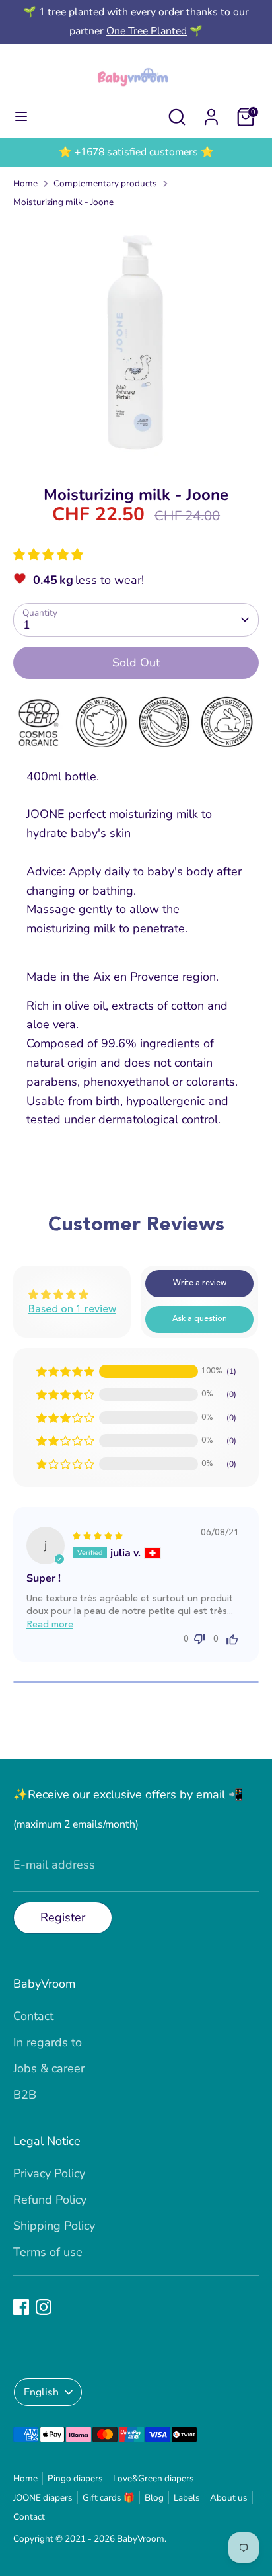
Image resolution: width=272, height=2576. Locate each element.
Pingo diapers (75, 2478)
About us (229, 2498)
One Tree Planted (147, 31)
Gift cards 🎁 (109, 2498)
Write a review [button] (200, 1283)
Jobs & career (49, 2068)
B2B (25, 2095)
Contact (33, 2016)
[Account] (211, 113)
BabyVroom (141, 2539)
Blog (154, 2498)
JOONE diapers (43, 2498)
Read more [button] (50, 1625)
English (41, 2392)
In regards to (48, 2042)
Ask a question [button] (200, 1319)
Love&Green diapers (153, 2478)
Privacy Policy (49, 2173)
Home (25, 183)
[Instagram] (44, 2307)
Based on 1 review (72, 1310)
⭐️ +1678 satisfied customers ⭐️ (136, 152)
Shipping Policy (54, 2226)
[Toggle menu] (21, 117)
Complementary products (105, 183)
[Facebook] (21, 2307)
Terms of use (48, 2252)
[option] (136, 152)
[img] (98, 1535)
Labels (187, 2498)
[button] (48, 555)
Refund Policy (50, 2200)
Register (63, 1917)
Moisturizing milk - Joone (63, 202)
